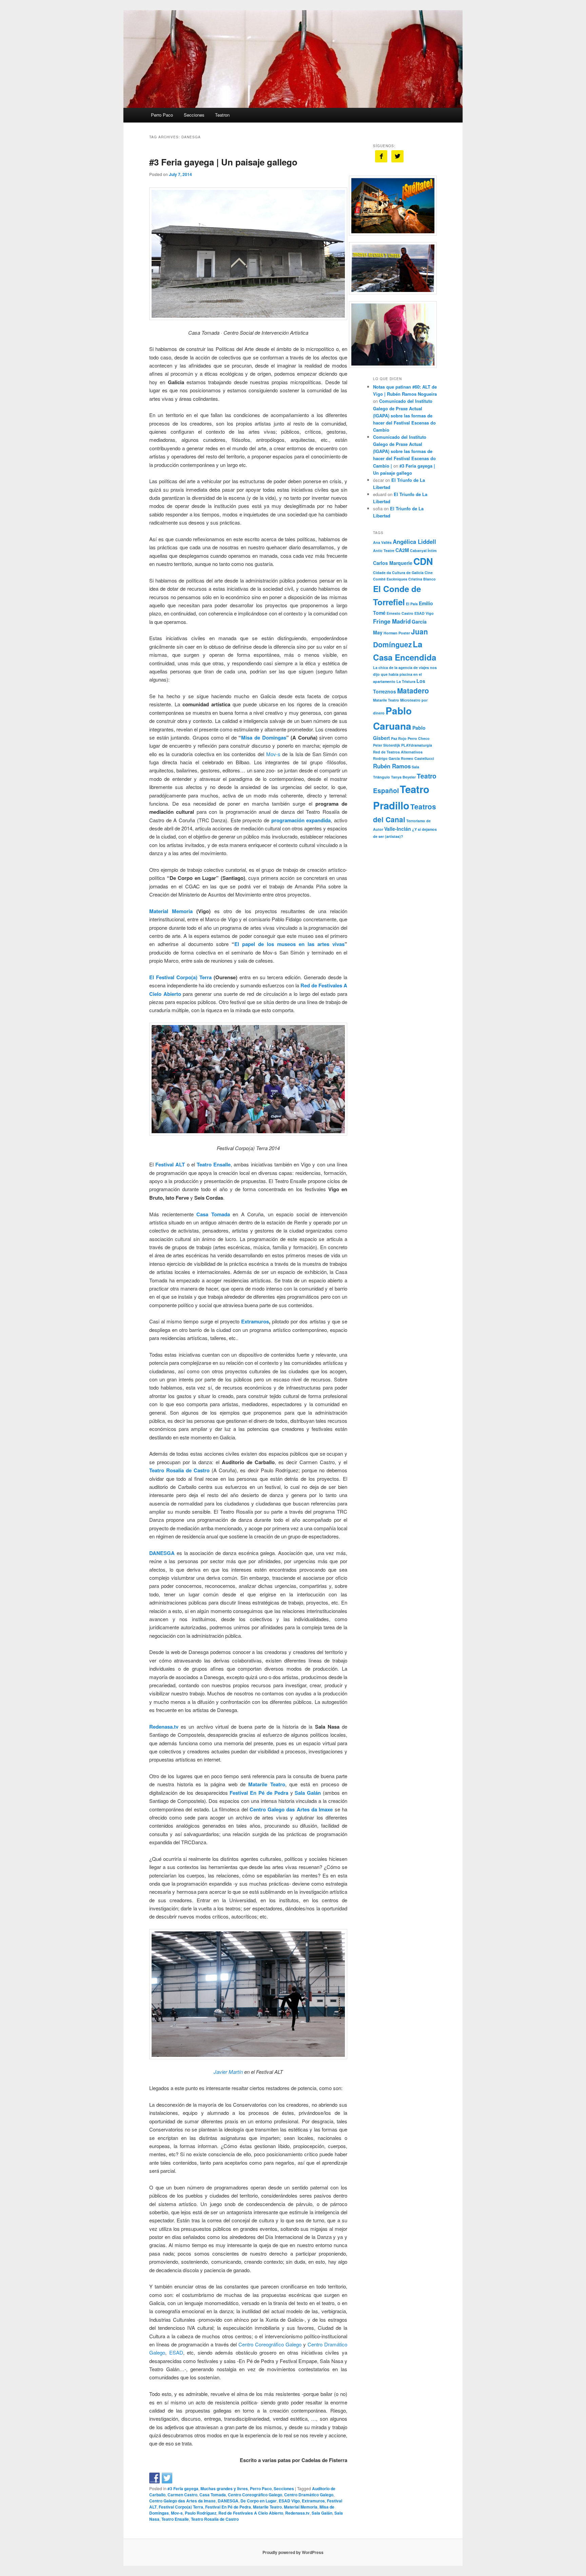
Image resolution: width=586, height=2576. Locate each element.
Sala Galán (322, 2513)
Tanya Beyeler (403, 777)
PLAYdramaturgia (417, 745)
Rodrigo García (386, 758)
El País (412, 604)
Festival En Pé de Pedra (228, 2507)
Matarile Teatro (267, 1784)
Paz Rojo (399, 738)
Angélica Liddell (414, 542)
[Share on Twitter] (167, 2478)
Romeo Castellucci (417, 758)
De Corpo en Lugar (259, 2501)
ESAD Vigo (289, 2501)
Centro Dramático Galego (309, 2495)
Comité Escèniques (390, 579)
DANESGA (162, 1553)
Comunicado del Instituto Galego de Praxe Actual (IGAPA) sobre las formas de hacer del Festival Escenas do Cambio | (404, 451)
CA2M (402, 550)
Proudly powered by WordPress (293, 2552)
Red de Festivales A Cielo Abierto (251, 2513)
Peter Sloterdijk (387, 745)
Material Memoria (171, 911)
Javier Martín (228, 2072)
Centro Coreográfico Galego (270, 2344)
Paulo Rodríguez (201, 2513)
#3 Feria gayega (183, 2489)
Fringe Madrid (392, 621)
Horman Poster (397, 633)
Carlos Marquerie (393, 563)
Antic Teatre (384, 550)
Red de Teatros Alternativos (398, 752)
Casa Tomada (213, 1214)
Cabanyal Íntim (423, 550)
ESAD (176, 2352)
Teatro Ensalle (214, 1164)
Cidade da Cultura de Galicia (398, 573)
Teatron (222, 115)
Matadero (413, 691)
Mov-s (273, 754)
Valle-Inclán (398, 829)
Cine (429, 573)
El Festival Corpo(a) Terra (180, 977)
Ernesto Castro (400, 613)
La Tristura (406, 681)
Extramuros (255, 1321)
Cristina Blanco (422, 579)
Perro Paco (162, 115)
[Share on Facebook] (155, 2478)
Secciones (194, 115)
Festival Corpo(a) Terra (181, 2507)
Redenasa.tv (164, 1727)
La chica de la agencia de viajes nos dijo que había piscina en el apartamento (405, 674)
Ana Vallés (382, 542)
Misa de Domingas (263, 738)
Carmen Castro (182, 2495)
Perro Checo (419, 738)
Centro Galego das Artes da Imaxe (291, 1809)
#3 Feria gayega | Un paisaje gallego (223, 162)
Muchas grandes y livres (224, 2489)
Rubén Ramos (392, 766)
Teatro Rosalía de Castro (179, 1470)
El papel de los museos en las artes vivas (289, 944)
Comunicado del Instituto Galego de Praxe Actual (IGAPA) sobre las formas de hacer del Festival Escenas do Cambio (404, 415)
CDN (423, 561)
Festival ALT (170, 1164)
